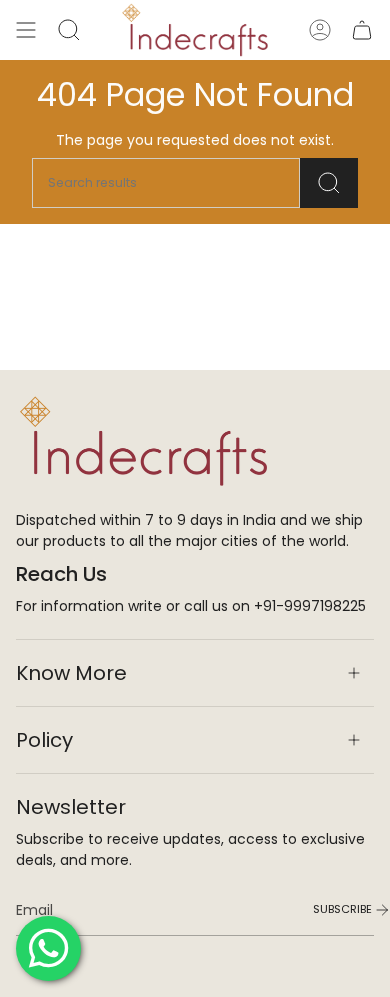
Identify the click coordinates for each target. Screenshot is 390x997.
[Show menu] (26, 30)
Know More (71, 673)
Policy (44, 740)
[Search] (329, 183)
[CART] (362, 30)
